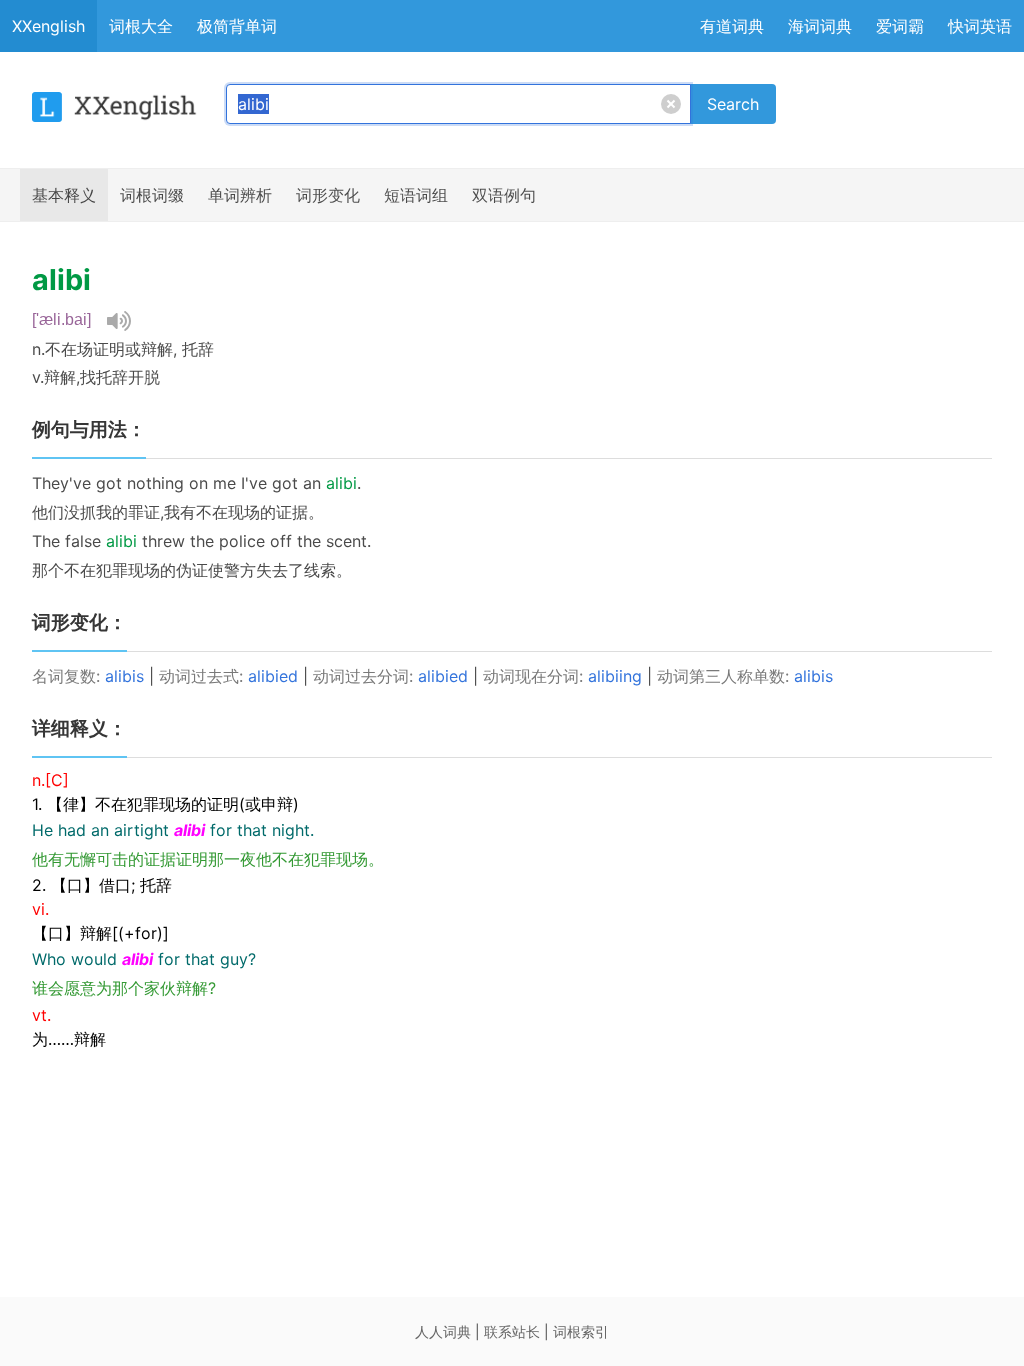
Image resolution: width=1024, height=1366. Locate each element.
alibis (124, 676)
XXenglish (48, 26)
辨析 (240, 195)
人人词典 (443, 1331)
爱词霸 (900, 26)
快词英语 (980, 26)
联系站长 (512, 1331)
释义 (64, 195)
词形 (328, 195)
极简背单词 (237, 26)
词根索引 (581, 1331)
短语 (416, 195)
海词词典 (820, 26)
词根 (152, 195)
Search (733, 104)
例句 (504, 195)
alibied (273, 676)
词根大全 (141, 26)
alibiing (615, 676)
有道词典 (732, 26)
